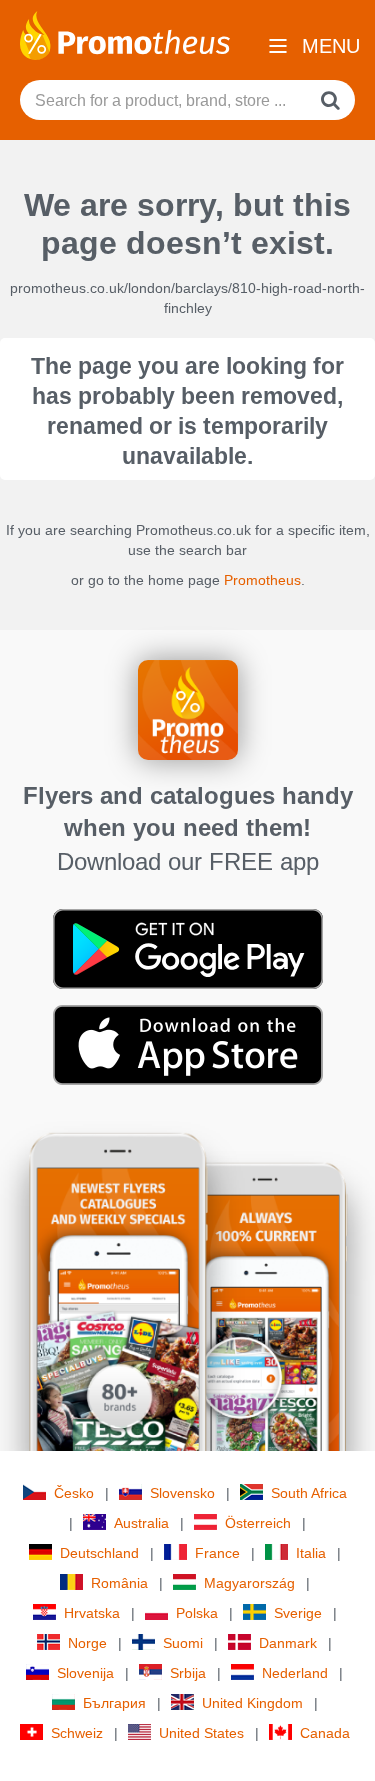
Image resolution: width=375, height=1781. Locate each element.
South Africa (309, 1493)
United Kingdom (252, 1703)
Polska (197, 1613)
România (119, 1583)
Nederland (295, 1673)
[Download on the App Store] (188, 1044)
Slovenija (85, 1673)
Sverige (298, 1613)
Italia (311, 1553)
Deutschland (99, 1553)
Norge (87, 1643)
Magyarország (249, 1583)
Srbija (188, 1673)
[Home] (125, 34)
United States (201, 1733)
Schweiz (77, 1733)
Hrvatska (92, 1613)
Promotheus (262, 580)
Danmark (288, 1643)
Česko (74, 1493)
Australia (141, 1523)
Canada (325, 1733)
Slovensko (182, 1493)
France (217, 1553)
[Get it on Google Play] (188, 948)
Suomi (183, 1643)
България (114, 1703)
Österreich (258, 1523)
